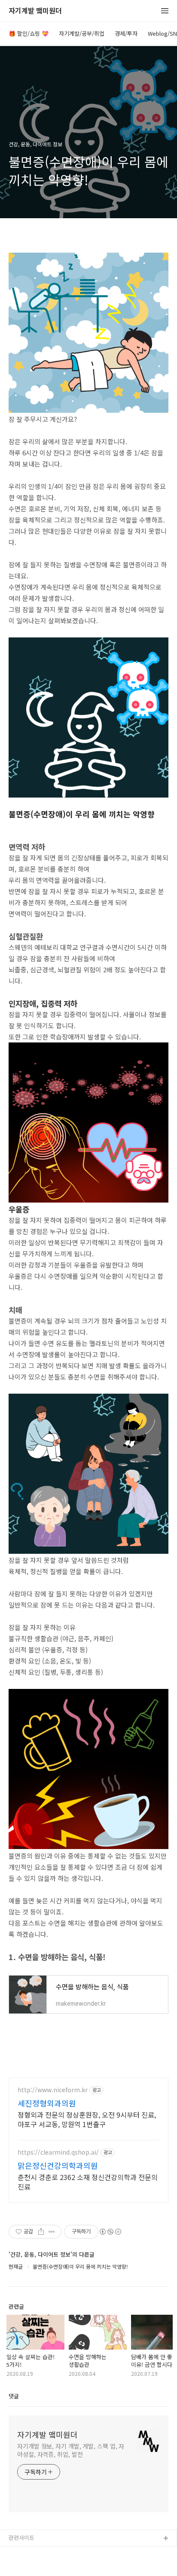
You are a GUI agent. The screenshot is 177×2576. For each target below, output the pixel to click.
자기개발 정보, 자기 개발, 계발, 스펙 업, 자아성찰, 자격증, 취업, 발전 (71, 2450)
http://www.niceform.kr (53, 2090)
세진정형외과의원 (47, 2103)
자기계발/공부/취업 (82, 33)
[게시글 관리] (52, 2232)
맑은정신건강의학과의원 (58, 2165)
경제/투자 (126, 33)
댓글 (14, 2396)
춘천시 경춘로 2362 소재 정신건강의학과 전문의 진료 (88, 2182)
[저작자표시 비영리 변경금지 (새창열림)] (110, 2232)
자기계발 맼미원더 (35, 11)
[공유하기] (41, 2232)
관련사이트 (21, 2537)
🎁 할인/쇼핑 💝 (29, 33)
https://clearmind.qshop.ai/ (58, 2152)
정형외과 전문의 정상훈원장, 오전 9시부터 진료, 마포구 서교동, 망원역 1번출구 (87, 2119)
